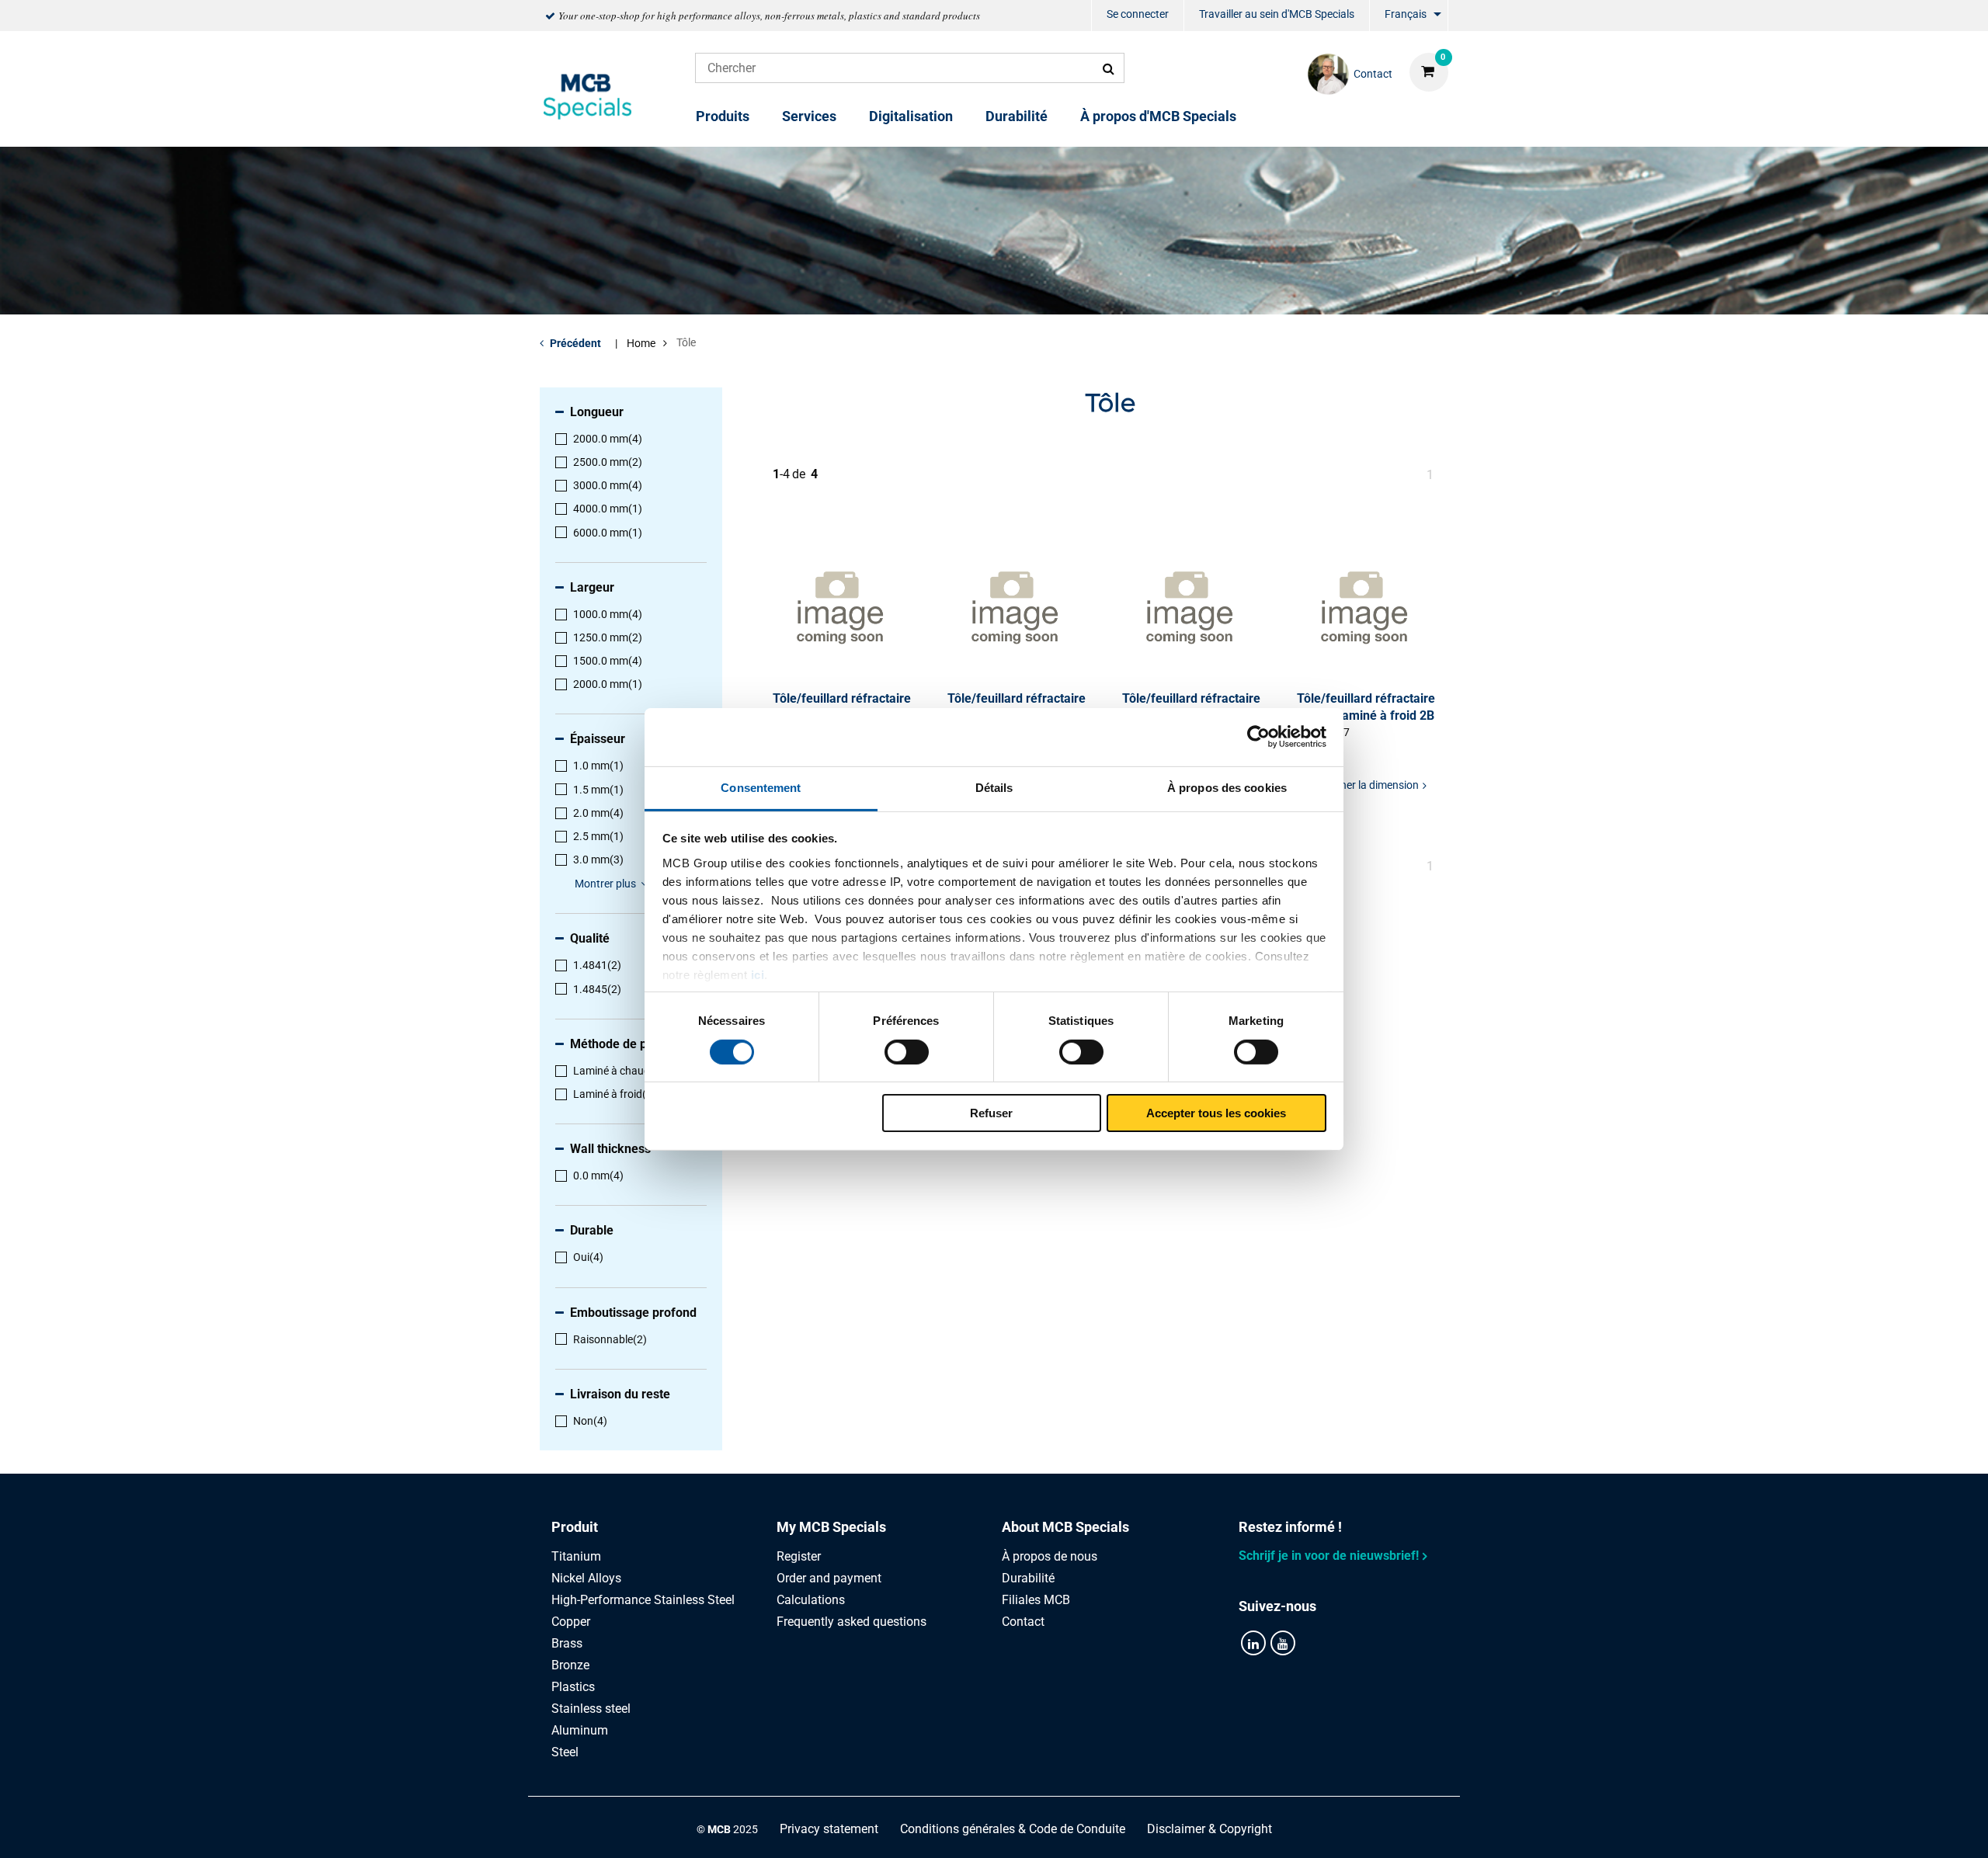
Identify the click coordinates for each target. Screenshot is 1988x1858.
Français (1406, 14)
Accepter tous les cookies (1216, 1113)
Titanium (576, 1556)
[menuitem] (1138, 16)
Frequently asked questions (852, 1622)
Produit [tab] (575, 1527)
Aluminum (580, 1730)
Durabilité (1017, 116)
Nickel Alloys (586, 1578)
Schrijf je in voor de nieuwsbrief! (1329, 1556)
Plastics (573, 1687)
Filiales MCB (1036, 1600)
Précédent (575, 343)
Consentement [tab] (761, 787)
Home (641, 343)
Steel (565, 1752)
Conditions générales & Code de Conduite (1013, 1829)
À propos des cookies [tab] (1227, 787)
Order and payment (829, 1578)
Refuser (991, 1113)
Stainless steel (591, 1709)
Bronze (570, 1665)
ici (758, 974)
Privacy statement (829, 1829)
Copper (571, 1622)
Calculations (811, 1600)
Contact (1023, 1622)
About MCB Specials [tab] (1065, 1527)
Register (799, 1556)
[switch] (907, 1052)
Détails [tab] (994, 787)
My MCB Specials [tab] (831, 1527)
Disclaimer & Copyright (1209, 1829)
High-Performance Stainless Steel (643, 1600)
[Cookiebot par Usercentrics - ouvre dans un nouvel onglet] (1258, 737)
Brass (567, 1643)
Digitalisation (911, 116)
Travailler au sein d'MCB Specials (1277, 14)
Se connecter (1138, 14)
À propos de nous (1050, 1556)
